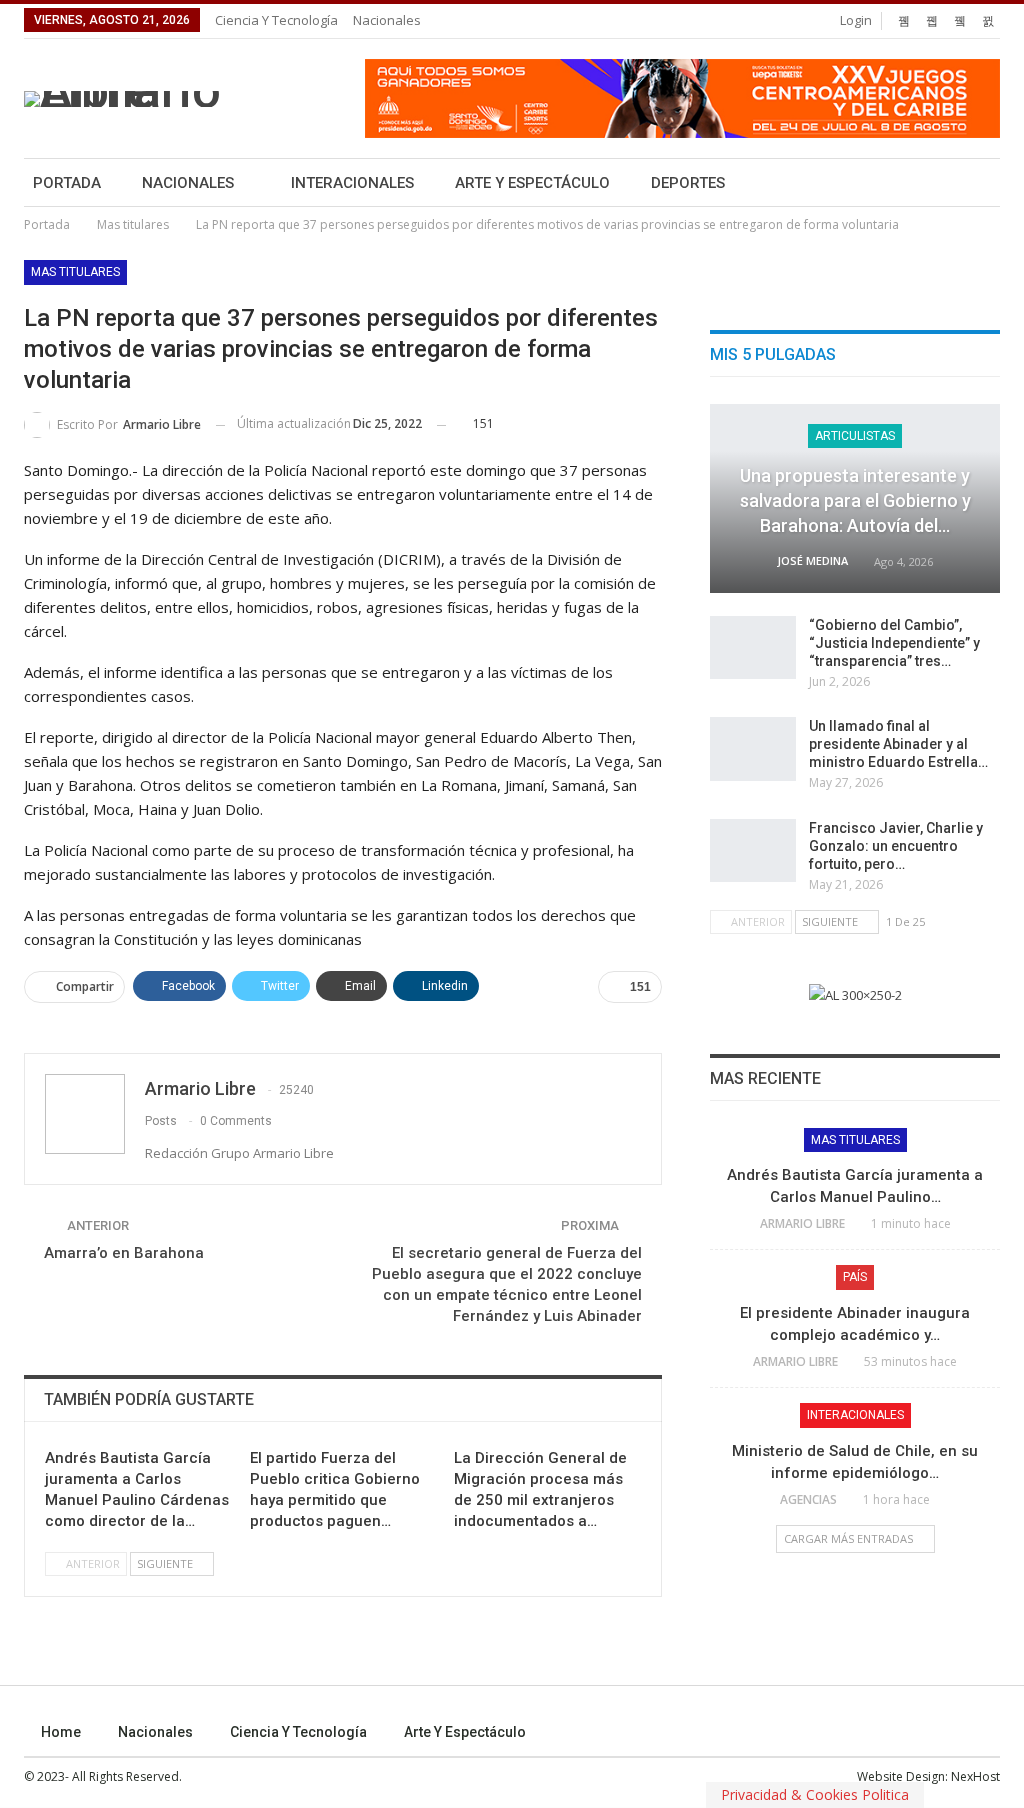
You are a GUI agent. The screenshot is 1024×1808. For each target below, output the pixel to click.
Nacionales (387, 20)
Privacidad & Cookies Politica (815, 1794)
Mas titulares (75, 272)
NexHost (975, 1776)
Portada (67, 183)
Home (61, 1732)
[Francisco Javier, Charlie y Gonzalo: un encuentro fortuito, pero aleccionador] (753, 851)
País (855, 1277)
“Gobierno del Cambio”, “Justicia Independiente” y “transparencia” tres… (894, 643)
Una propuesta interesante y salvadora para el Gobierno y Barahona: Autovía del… (855, 500)
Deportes (688, 183)
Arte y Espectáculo (532, 183)
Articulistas (855, 436)
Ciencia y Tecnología (276, 20)
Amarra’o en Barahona (124, 1253)
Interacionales (352, 183)
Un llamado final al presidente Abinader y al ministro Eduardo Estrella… (898, 744)
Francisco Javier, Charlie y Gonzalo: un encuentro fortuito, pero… (896, 846)
